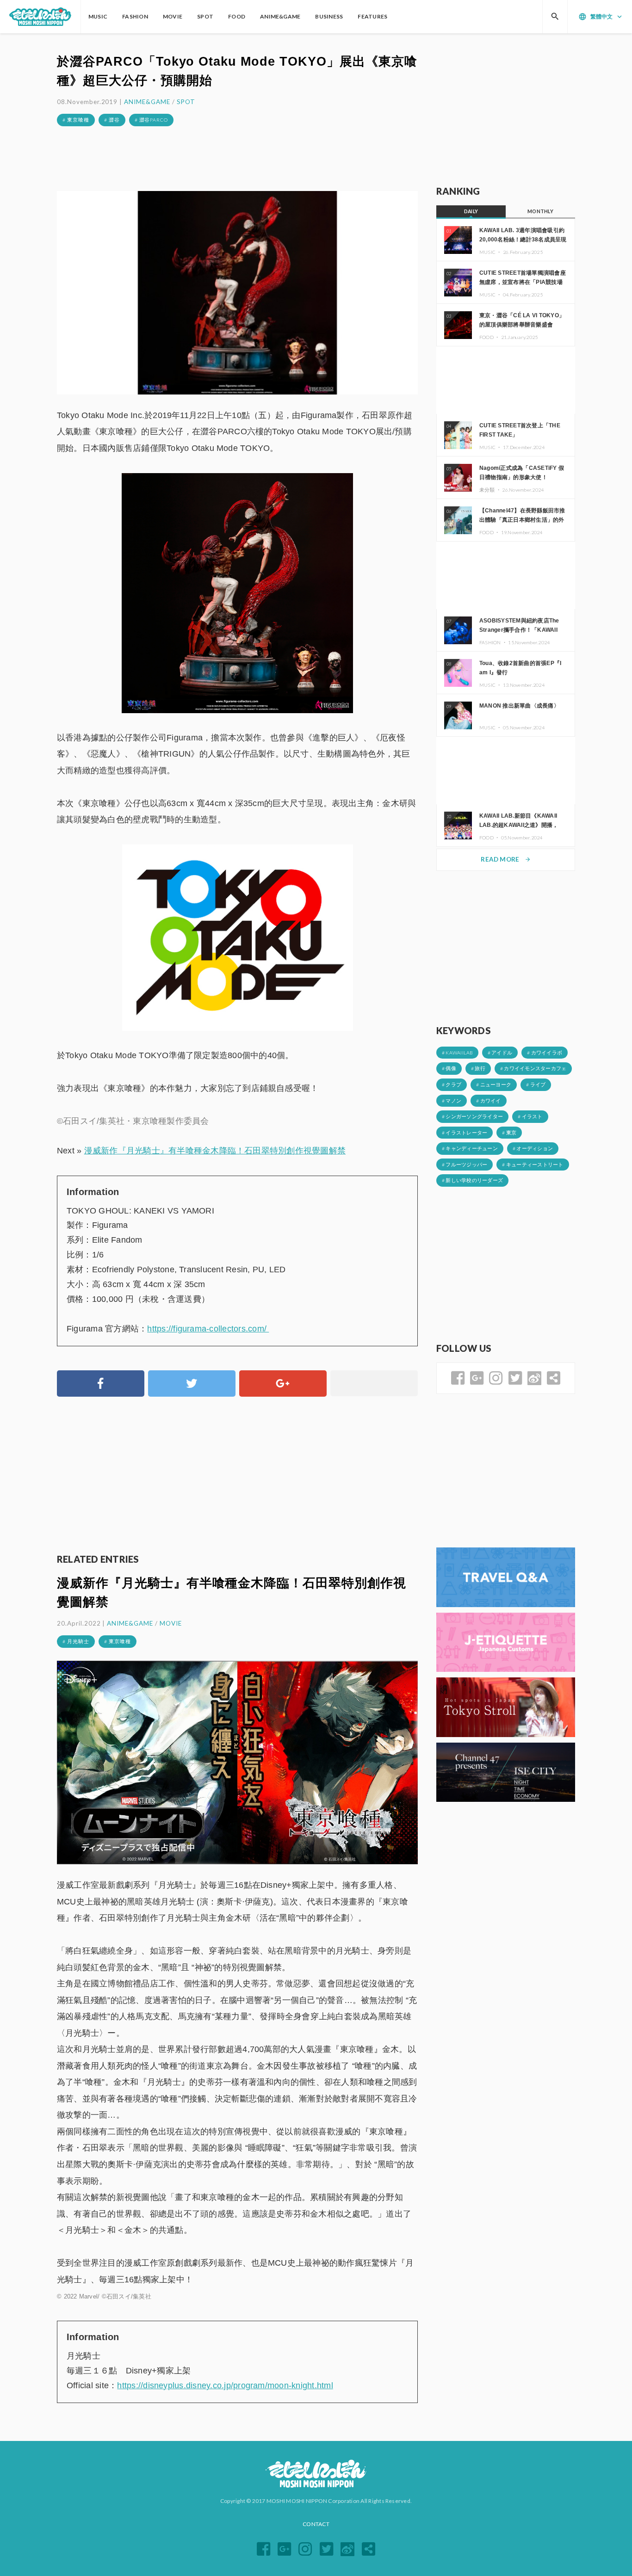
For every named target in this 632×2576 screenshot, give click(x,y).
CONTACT (316, 2524)
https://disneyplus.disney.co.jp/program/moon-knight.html (225, 2385)
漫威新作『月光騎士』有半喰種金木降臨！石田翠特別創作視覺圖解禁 (215, 1151)
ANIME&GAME (147, 102)
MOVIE (171, 1623)
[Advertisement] (237, 158)
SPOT (186, 102)
